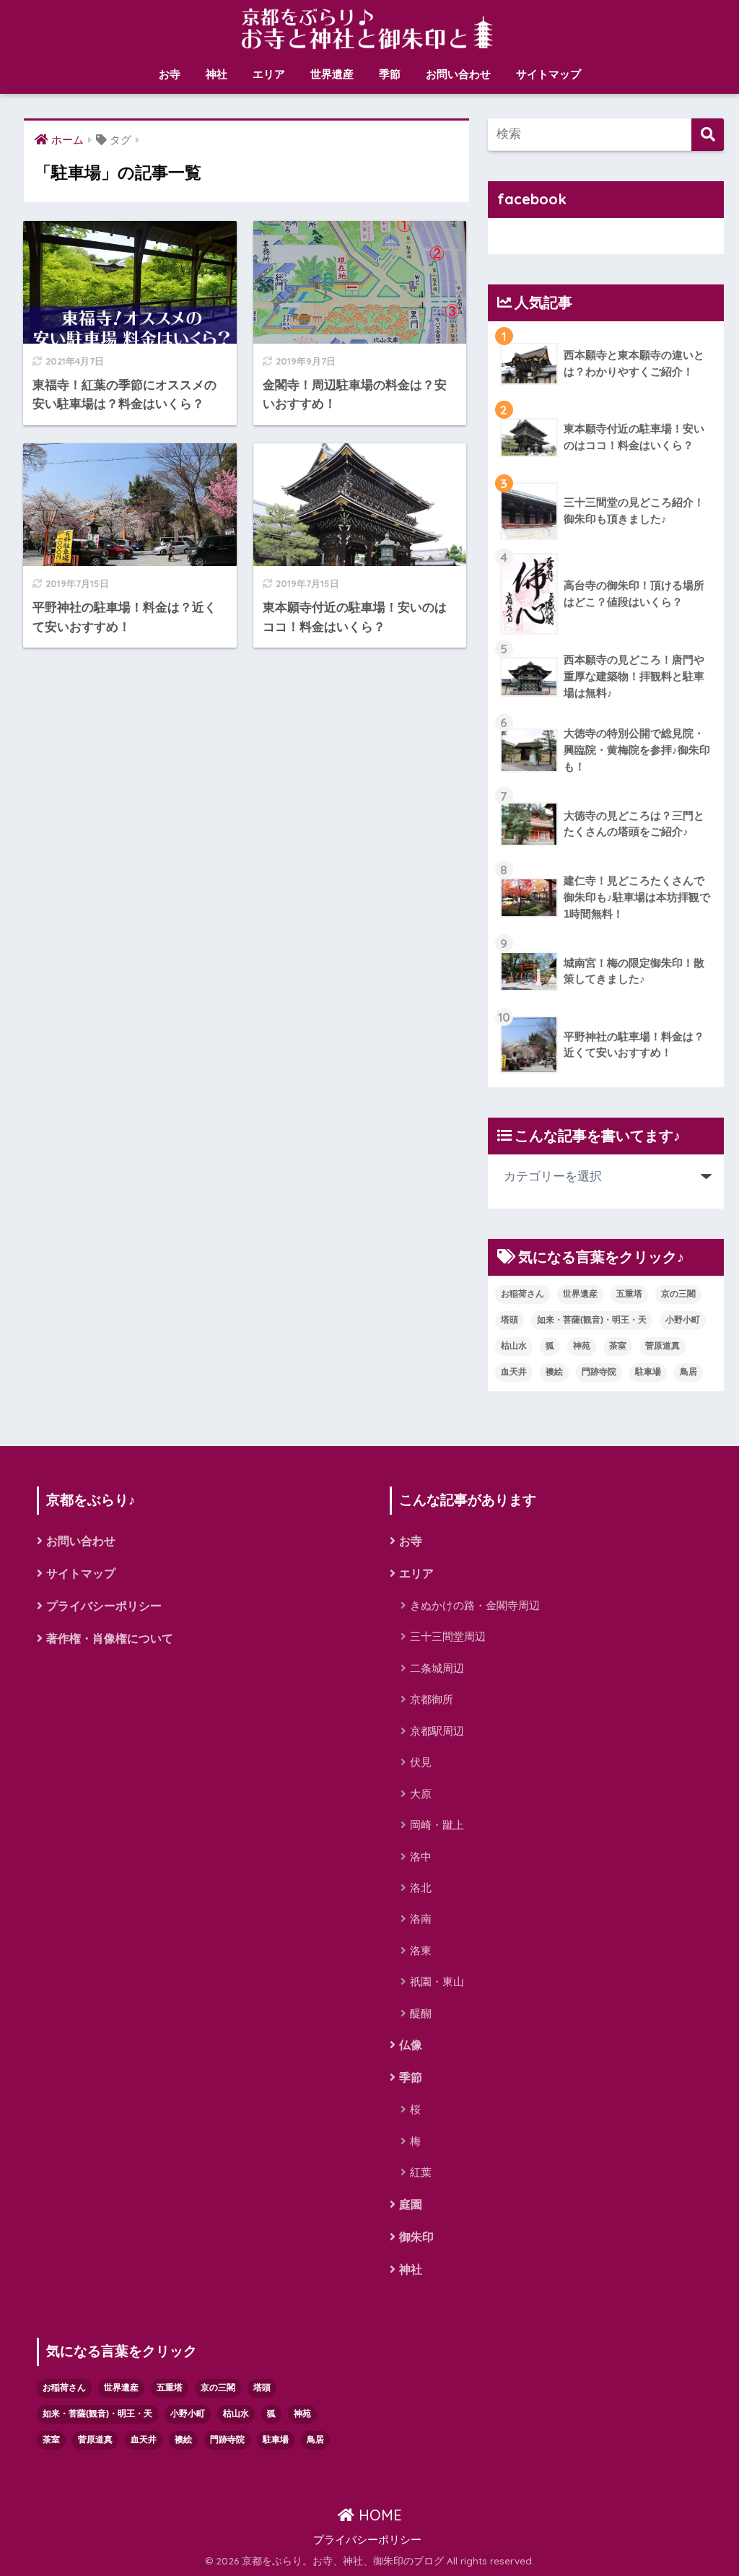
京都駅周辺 (437, 1731)
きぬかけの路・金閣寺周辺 (475, 1605)
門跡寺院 (599, 1372)
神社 (217, 74)
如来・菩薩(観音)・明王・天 (592, 1320)
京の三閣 (678, 1294)
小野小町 (683, 1320)
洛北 (421, 1888)
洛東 (421, 1950)
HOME (378, 2515)
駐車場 (648, 1372)
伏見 (421, 1762)
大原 (421, 1794)
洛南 (421, 1919)
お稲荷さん (522, 1294)
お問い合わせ (458, 74)
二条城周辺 (437, 1668)
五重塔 (629, 1294)
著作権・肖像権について (110, 1639)
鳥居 (688, 1372)
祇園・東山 (437, 1981)
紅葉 (421, 2172)
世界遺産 (332, 74)
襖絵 (554, 1372)
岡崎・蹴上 (437, 1825)
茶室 (618, 1346)
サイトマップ (548, 74)
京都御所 (432, 1699)
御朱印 (416, 2237)
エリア (269, 74)
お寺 (170, 74)
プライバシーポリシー (104, 1606)
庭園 (411, 2205)
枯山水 (514, 1346)
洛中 (421, 1857)
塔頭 (510, 1320)
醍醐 (421, 2013)
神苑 (582, 1346)
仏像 (411, 2045)
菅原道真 (663, 1346)
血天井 (514, 1372)
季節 (390, 74)
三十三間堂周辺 (448, 1636)
